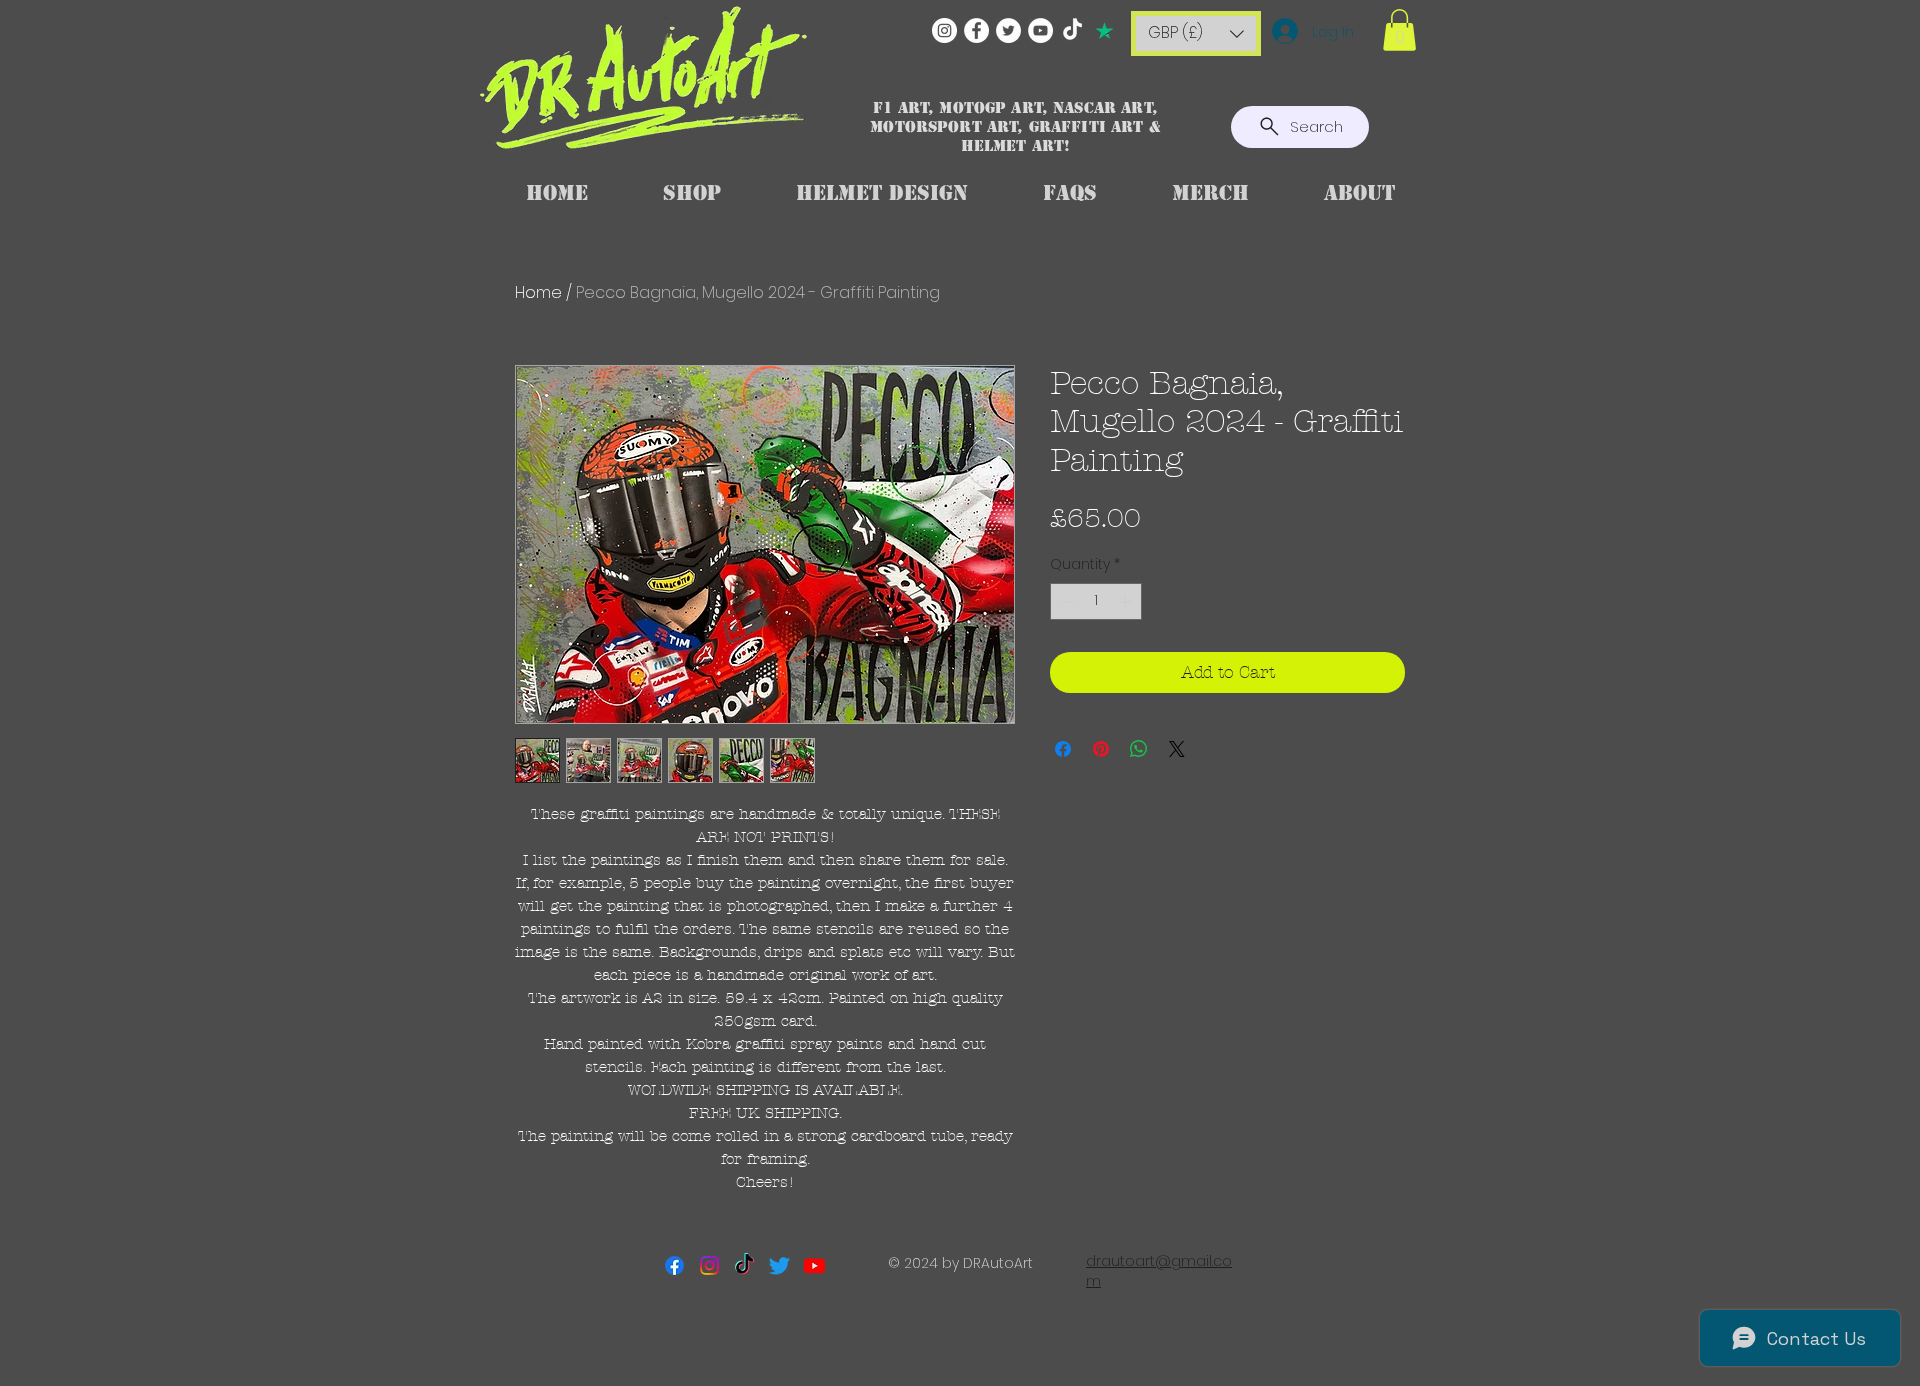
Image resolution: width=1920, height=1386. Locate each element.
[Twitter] (1008, 30)
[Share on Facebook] (1063, 749)
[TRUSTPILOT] (1104, 30)
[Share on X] (1177, 749)
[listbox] (1196, 33)
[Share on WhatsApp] (1139, 749)
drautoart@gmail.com (1159, 1271)
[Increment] (1126, 601)
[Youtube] (814, 1265)
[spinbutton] (1096, 601)
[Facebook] (976, 30)
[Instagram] (944, 30)
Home (538, 292)
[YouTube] (1040, 30)
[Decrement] (1065, 601)
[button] (1196, 33)
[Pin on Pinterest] (1101, 749)
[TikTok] (1072, 30)
